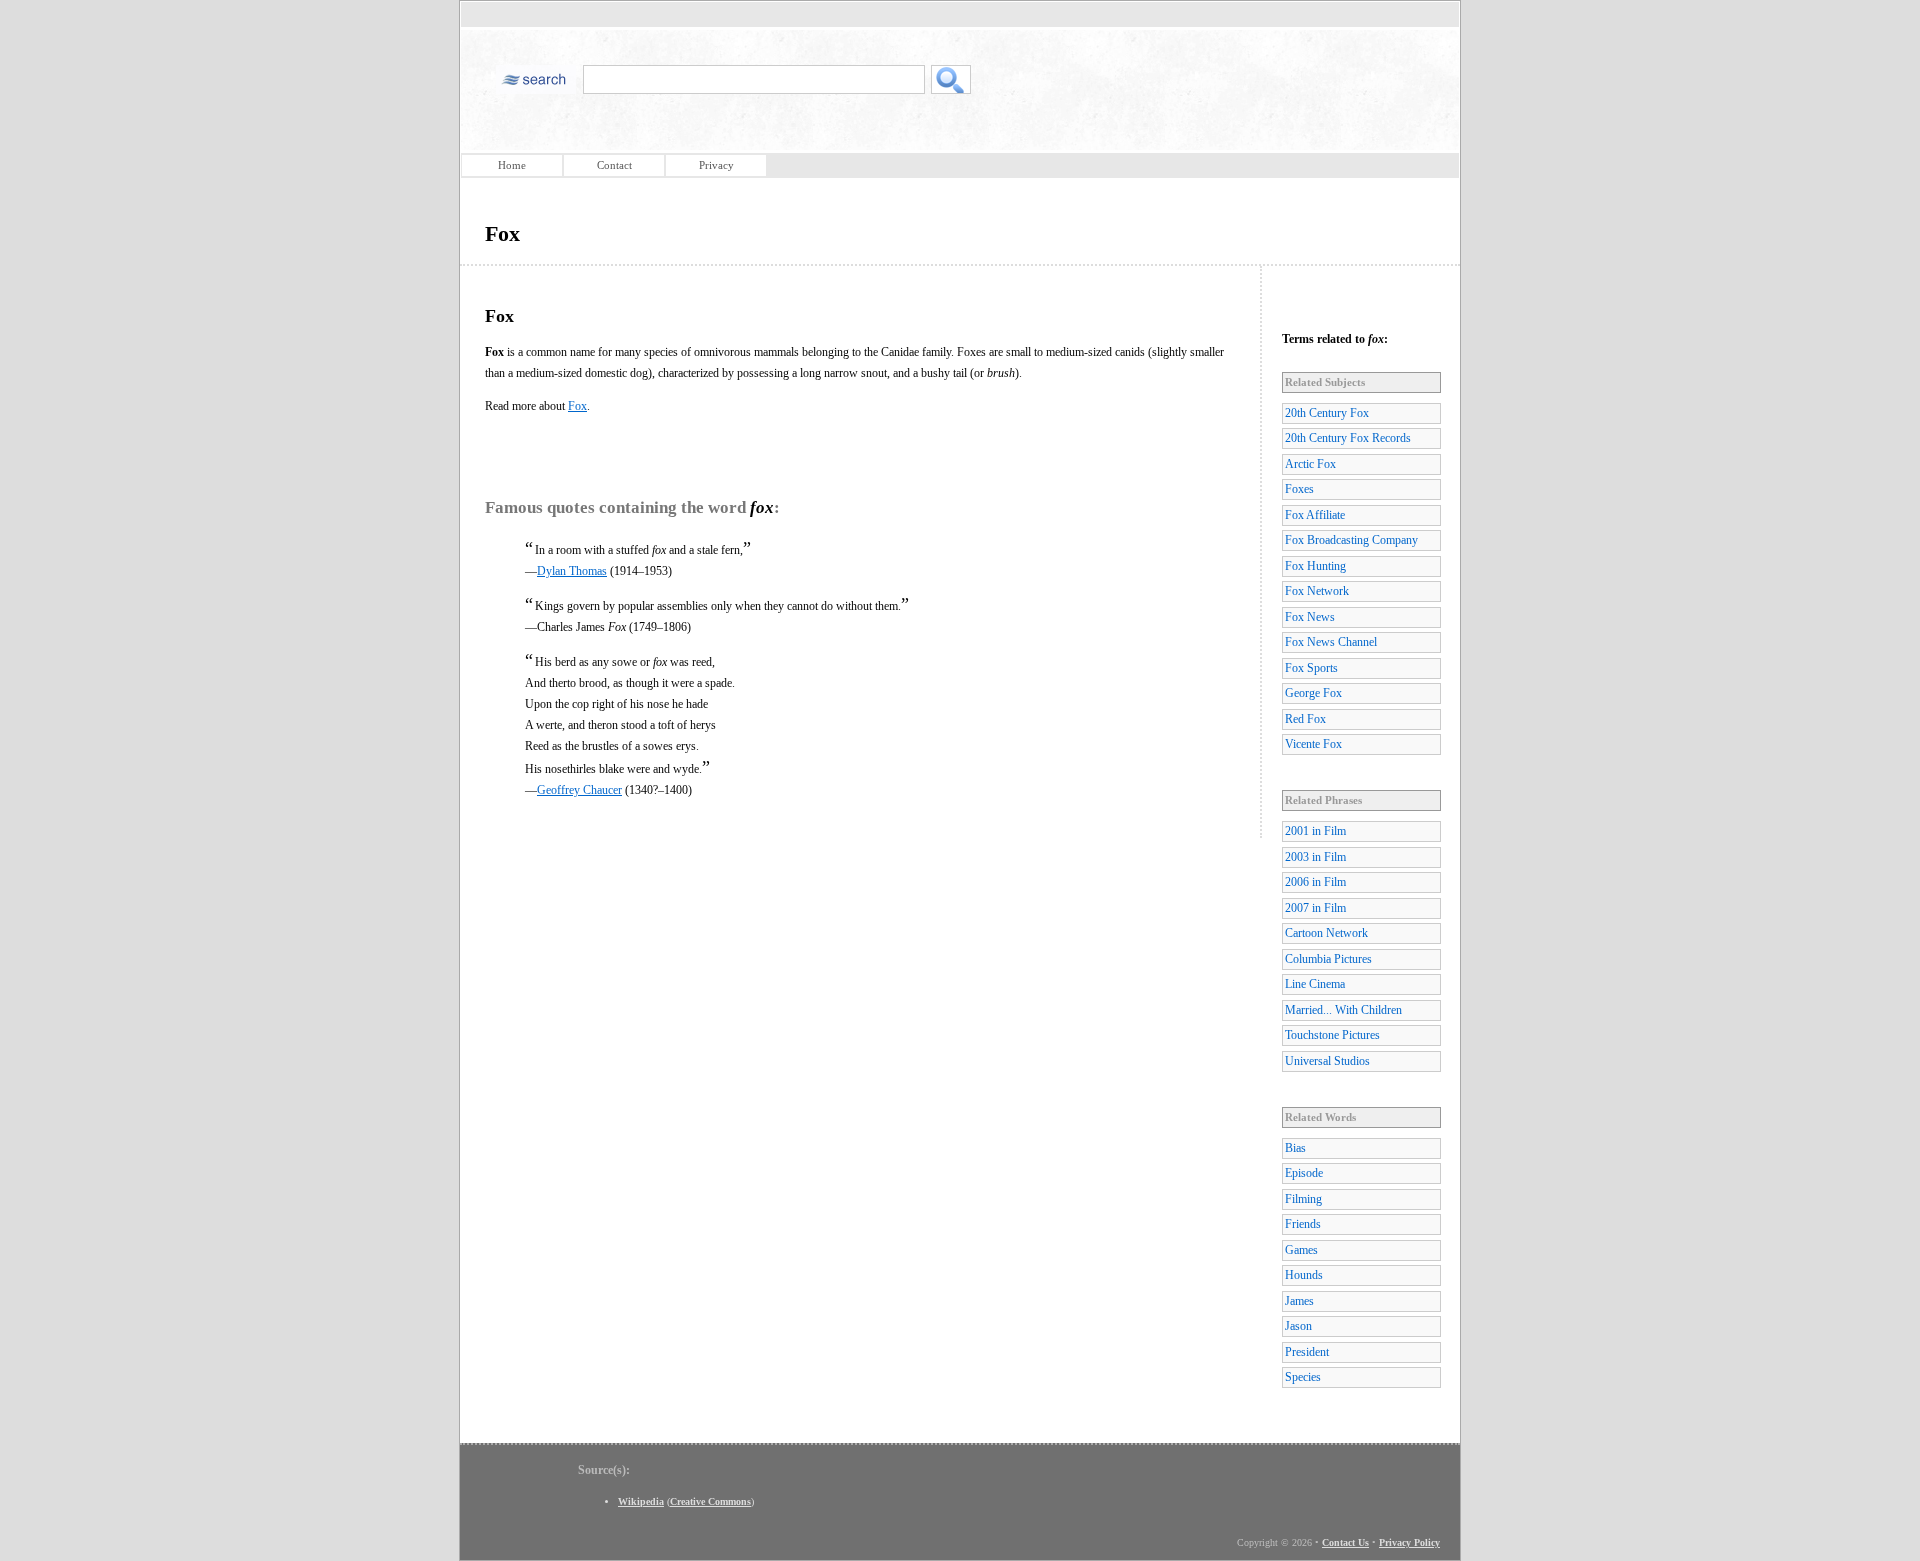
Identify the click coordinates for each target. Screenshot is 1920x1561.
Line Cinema (1315, 984)
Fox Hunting (1315, 566)
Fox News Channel (1331, 642)
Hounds (1304, 1275)
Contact (614, 165)
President (1307, 1352)
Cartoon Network (1326, 933)
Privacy (716, 165)
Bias (1295, 1148)
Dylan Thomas (572, 571)
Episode (1304, 1173)
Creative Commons (710, 1501)
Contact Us (1345, 1542)
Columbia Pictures (1328, 959)
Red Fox (1305, 719)
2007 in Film (1315, 908)
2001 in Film (1315, 831)
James (1299, 1301)
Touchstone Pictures (1332, 1035)
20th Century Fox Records (1348, 438)
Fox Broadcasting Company (1351, 540)
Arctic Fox (1310, 464)
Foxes (1299, 489)
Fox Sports (1311, 668)
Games (1301, 1250)
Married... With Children (1343, 1010)
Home (512, 165)
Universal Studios (1327, 1061)
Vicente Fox (1313, 744)
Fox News (1310, 617)
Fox (577, 406)
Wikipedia (641, 1501)
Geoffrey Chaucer (579, 790)
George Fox (1313, 693)
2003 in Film (1315, 857)
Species (1303, 1377)
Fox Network (1317, 591)
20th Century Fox (1327, 413)
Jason (1298, 1326)
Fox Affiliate (1315, 515)
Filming (1303, 1199)
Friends (1303, 1224)
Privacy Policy (1409, 1542)
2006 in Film (1315, 882)
